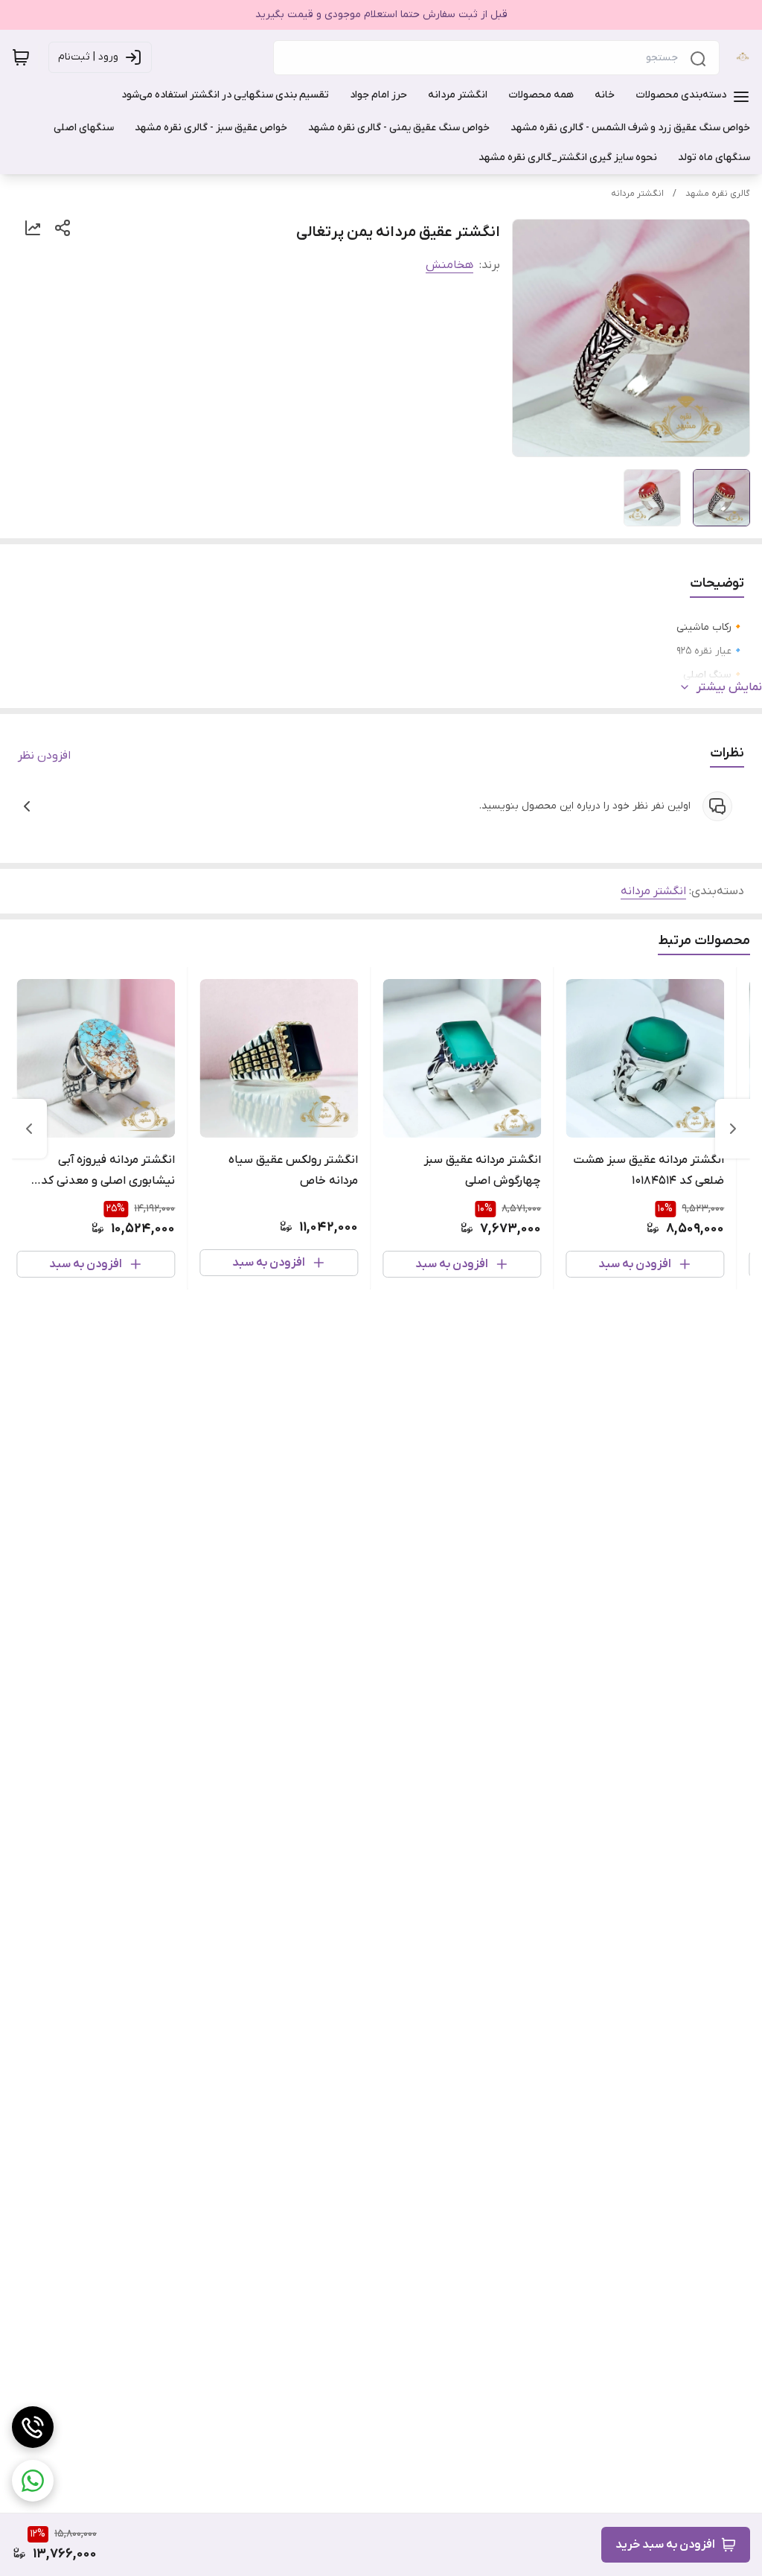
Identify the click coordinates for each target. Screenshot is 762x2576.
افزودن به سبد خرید (665, 2545)
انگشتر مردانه (637, 194)
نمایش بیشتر (729, 687)
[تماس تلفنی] (33, 2427)
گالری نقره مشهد (718, 194)
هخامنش (449, 265)
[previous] (733, 1129)
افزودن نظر (44, 756)
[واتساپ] (33, 2481)
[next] (29, 1129)
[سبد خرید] (21, 57)
